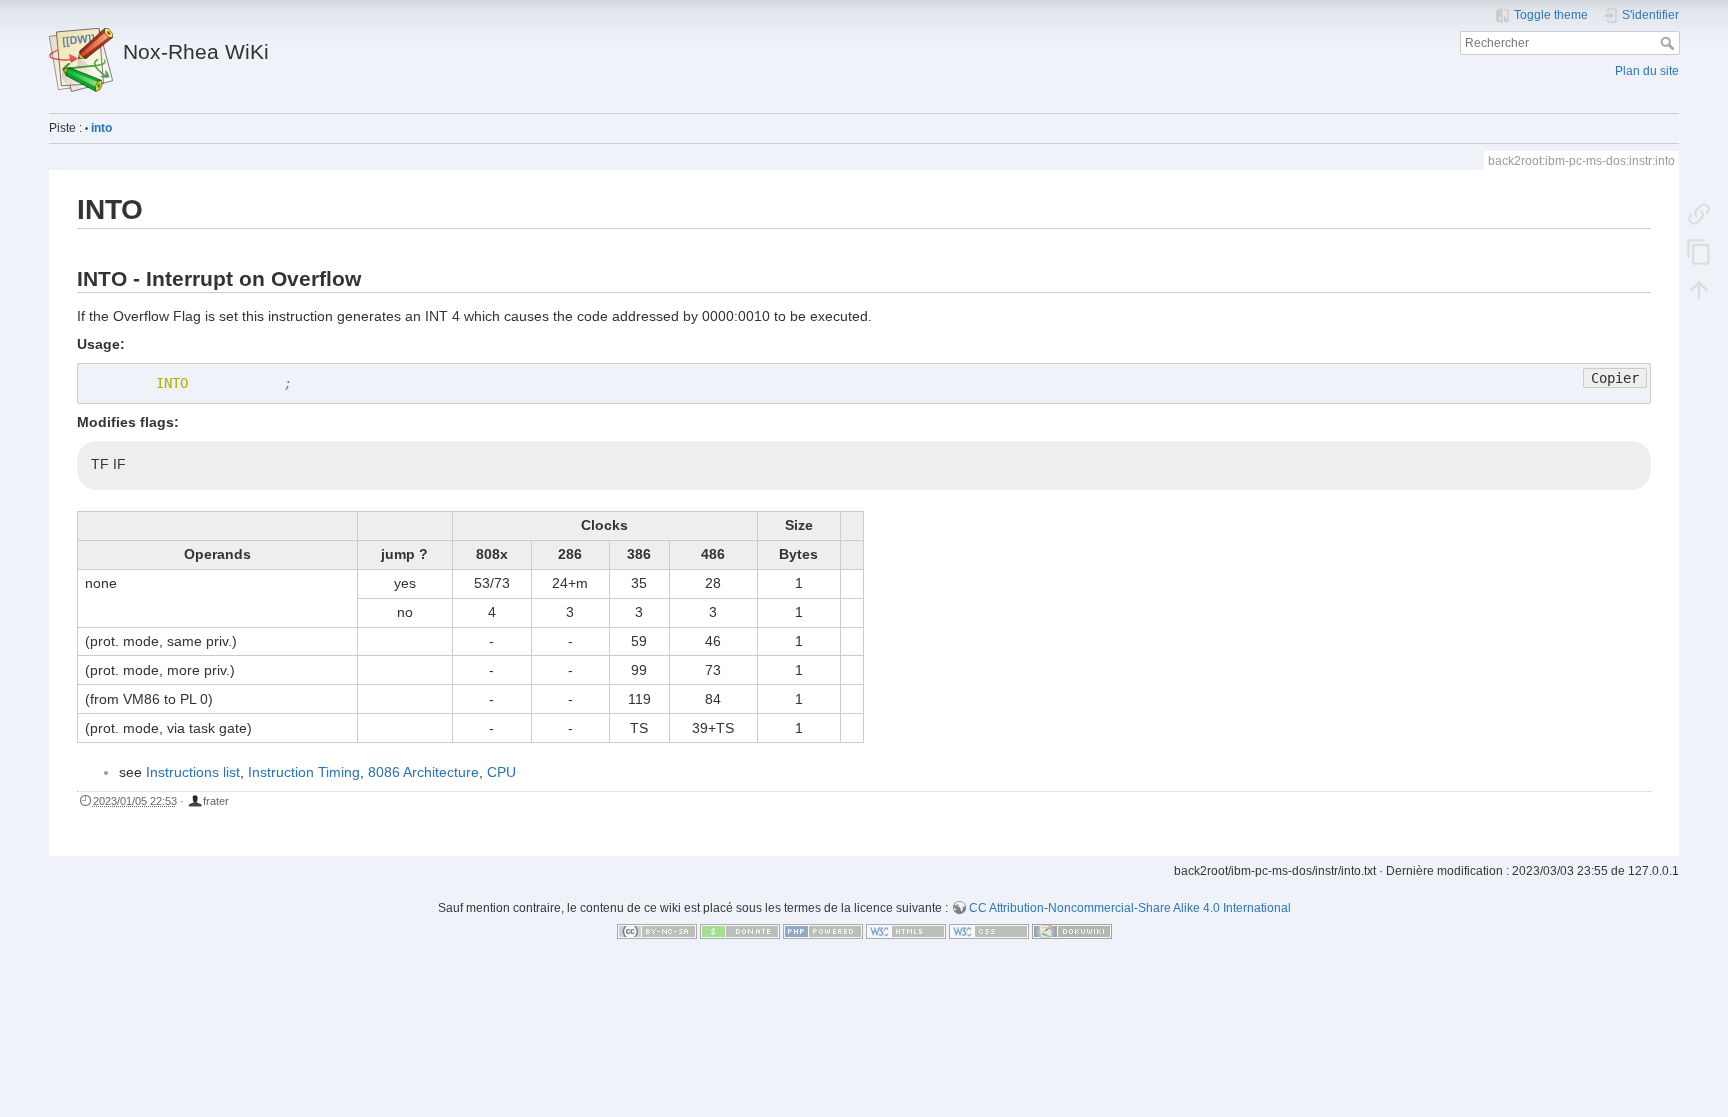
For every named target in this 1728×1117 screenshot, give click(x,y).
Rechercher (1669, 43)
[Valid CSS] (989, 931)
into (101, 128)
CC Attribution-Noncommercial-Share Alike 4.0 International (1130, 908)
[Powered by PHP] (823, 931)
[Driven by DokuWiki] (1072, 931)
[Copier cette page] (1699, 251)
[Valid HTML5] (906, 931)
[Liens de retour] (1699, 213)
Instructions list (193, 772)
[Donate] (740, 931)
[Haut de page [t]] (1699, 289)
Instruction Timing (304, 772)
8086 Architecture (423, 772)
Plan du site (1647, 71)
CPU (501, 772)
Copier (1615, 378)
